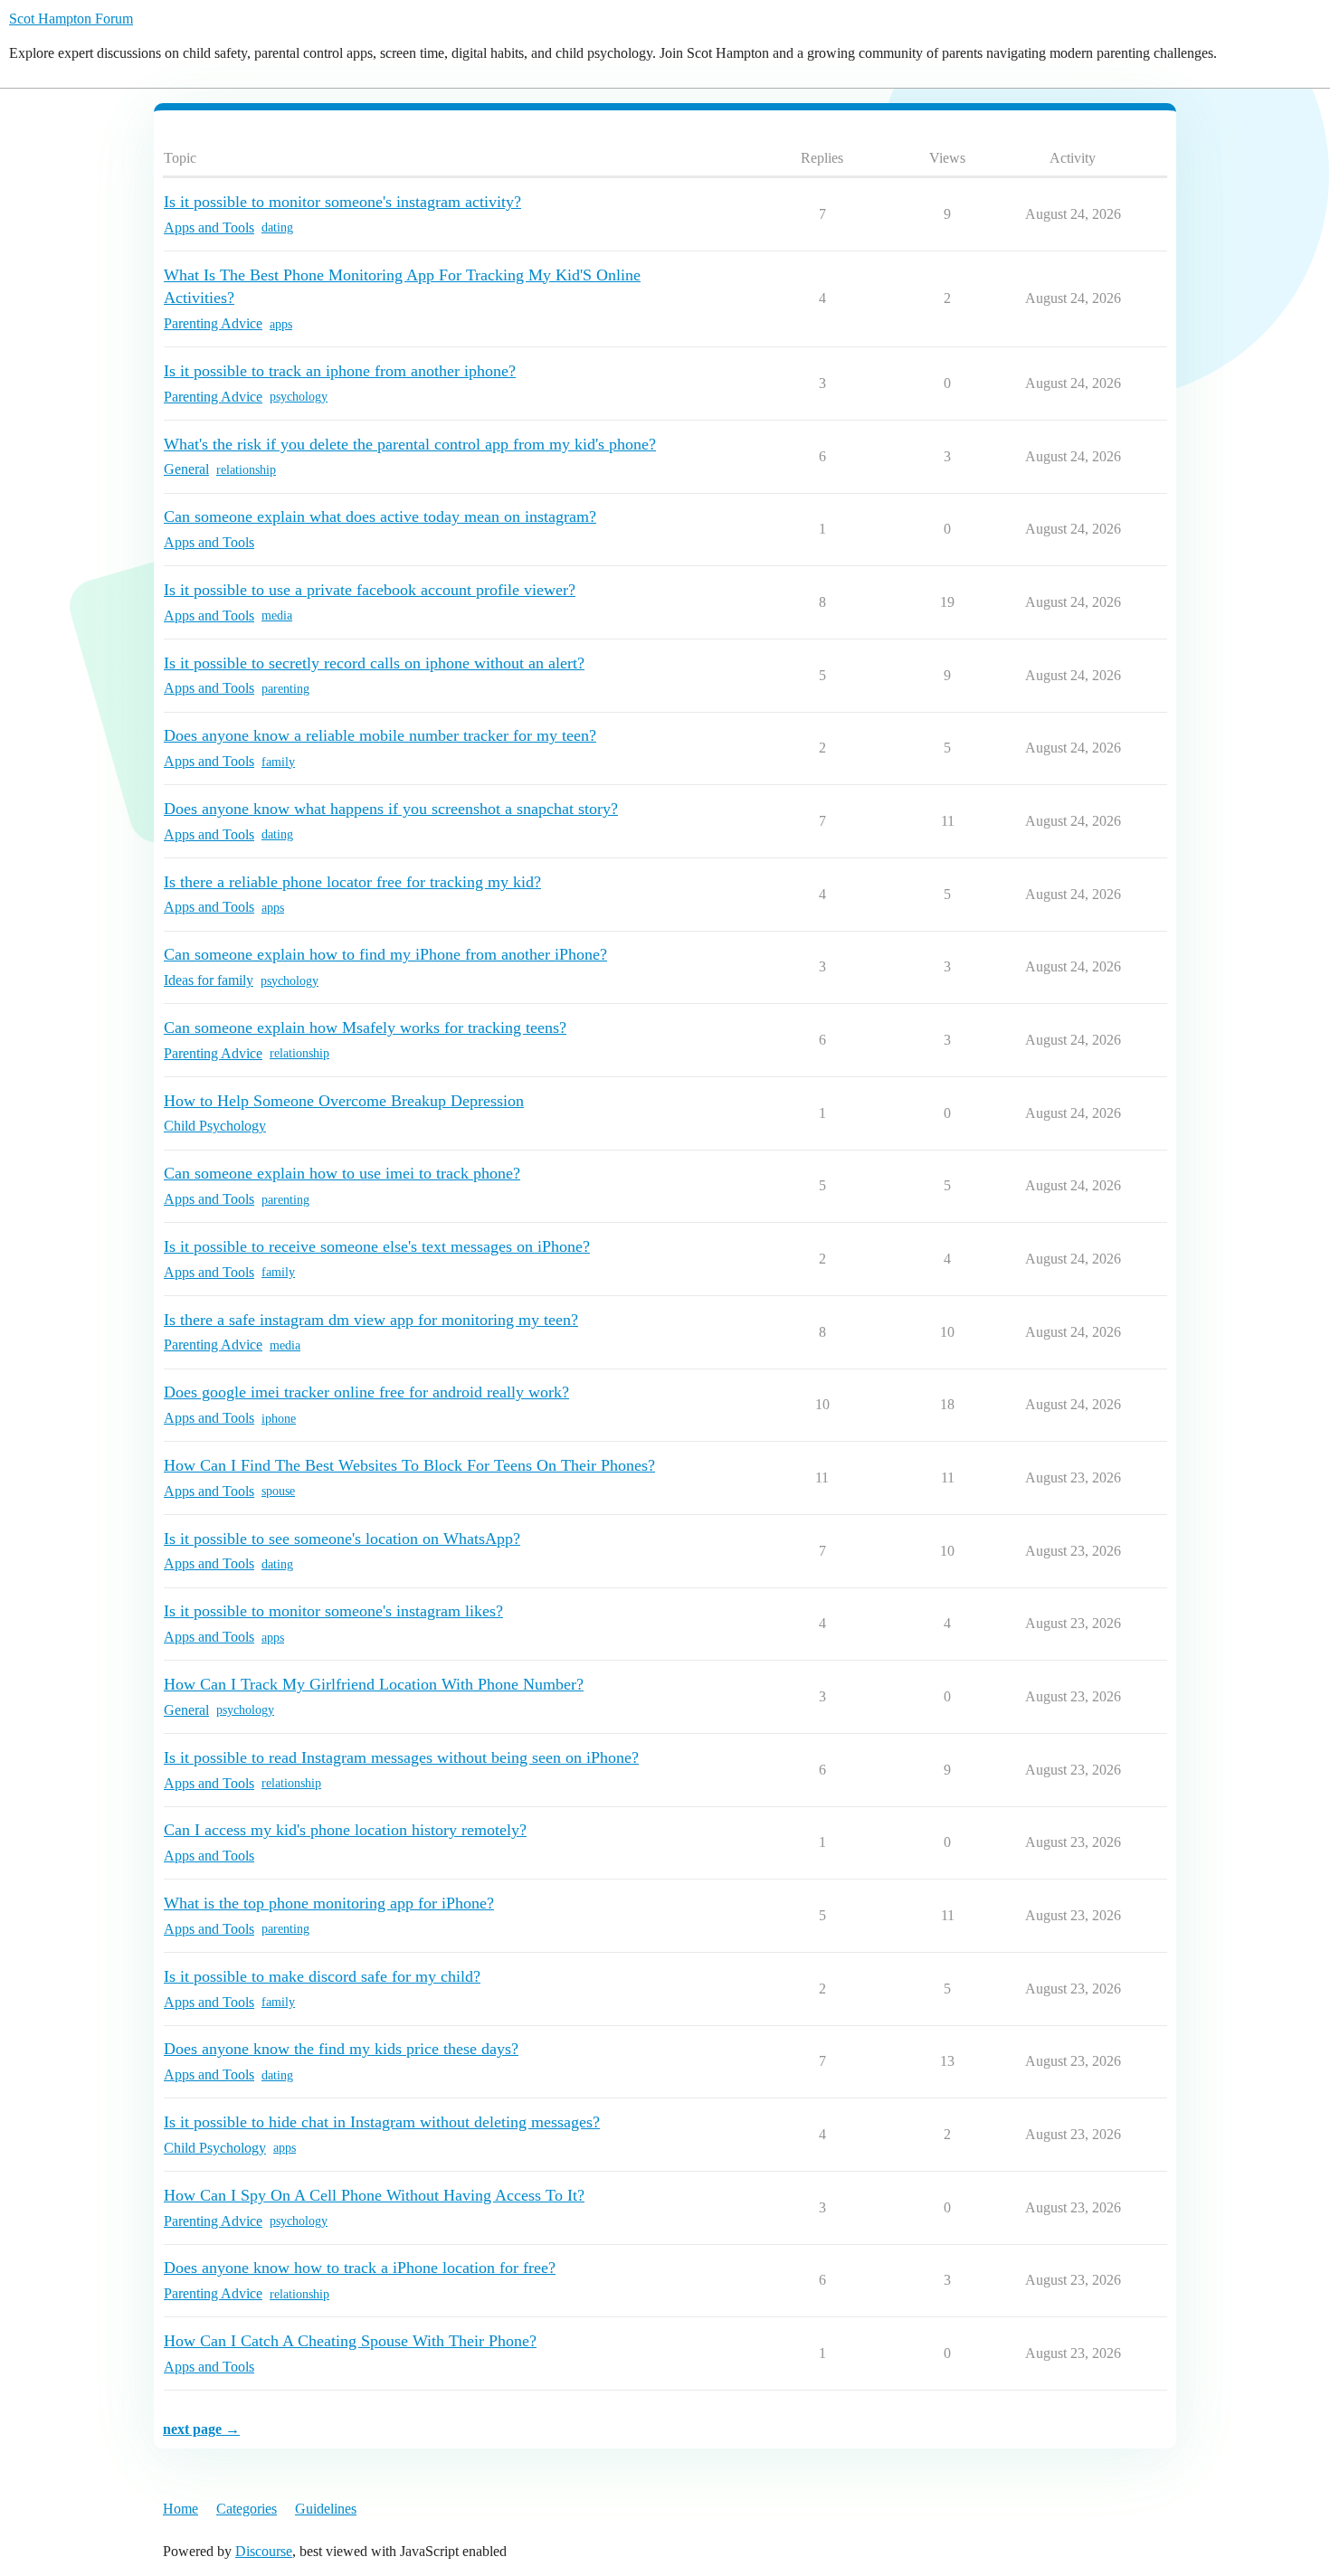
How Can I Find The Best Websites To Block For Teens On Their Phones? (409, 1465)
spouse (278, 1491)
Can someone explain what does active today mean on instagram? (380, 516)
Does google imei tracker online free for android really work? (366, 1392)
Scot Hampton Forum (71, 19)
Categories (247, 2509)
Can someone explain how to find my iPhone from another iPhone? (385, 954)
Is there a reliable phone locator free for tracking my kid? (352, 882)
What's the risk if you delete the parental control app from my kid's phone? (410, 444)
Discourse (264, 2551)
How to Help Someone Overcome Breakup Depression (344, 1101)
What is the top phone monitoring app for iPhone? (329, 1903)
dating (277, 227)
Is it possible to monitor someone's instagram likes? (333, 1611)
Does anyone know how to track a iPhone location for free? (360, 2268)
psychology (299, 397)
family (278, 762)
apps (281, 324)
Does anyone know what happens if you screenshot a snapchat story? (391, 809)
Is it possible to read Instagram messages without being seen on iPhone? (401, 1757)
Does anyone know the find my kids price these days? (341, 2049)
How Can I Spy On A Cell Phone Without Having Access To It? (374, 2195)
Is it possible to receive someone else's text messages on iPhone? (377, 1246)
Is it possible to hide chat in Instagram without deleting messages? (382, 2122)
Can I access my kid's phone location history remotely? (345, 1830)
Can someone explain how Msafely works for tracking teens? (365, 1028)
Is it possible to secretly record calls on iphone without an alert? (374, 663)
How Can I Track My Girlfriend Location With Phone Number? (374, 1684)
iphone (279, 1419)
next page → (201, 2429)
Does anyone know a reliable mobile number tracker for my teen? (380, 735)
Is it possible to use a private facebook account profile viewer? (370, 590)
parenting (285, 689)
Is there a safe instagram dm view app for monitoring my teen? (371, 1320)
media (277, 616)
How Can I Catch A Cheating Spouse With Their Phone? (350, 2341)
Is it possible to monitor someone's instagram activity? (342, 202)
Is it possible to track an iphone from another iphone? (340, 371)
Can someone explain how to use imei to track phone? (342, 1173)
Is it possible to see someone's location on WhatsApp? (342, 1539)
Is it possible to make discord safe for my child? (322, 1976)
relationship (246, 470)
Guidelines (326, 2509)
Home (180, 2509)
